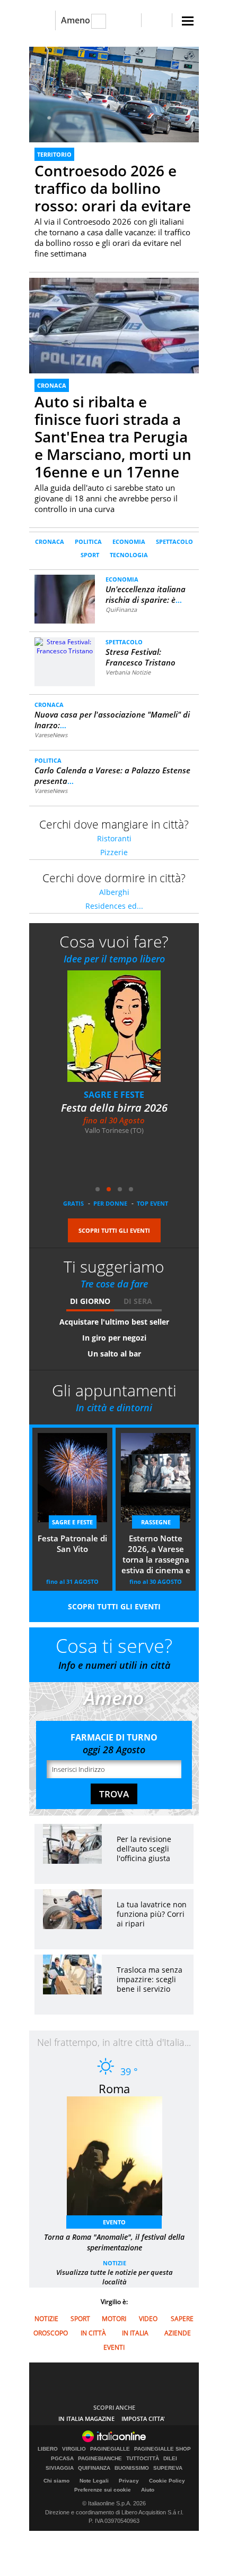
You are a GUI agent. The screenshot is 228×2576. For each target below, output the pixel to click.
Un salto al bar (114, 1354)
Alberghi (114, 892)
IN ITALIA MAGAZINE (86, 2419)
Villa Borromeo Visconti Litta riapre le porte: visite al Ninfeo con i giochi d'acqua (114, 1129)
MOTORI (114, 2319)
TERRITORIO (54, 154)
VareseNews (51, 735)
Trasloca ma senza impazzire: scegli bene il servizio (150, 1979)
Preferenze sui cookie (103, 2490)
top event (152, 1203)
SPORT (90, 555)
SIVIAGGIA (60, 2468)
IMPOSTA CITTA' (143, 2419)
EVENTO (114, 2222)
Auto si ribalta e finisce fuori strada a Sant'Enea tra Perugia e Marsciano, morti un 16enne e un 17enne (113, 437)
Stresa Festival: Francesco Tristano (141, 657)
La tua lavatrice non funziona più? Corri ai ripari (152, 1914)
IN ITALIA (135, 2333)
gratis (73, 1203)
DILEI (170, 2459)
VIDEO (148, 2319)
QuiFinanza (121, 609)
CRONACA (52, 385)
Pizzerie (114, 852)
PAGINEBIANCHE (100, 2459)
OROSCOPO (51, 2333)
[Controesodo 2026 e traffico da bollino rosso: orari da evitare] (114, 94)
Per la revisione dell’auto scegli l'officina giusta (144, 1849)
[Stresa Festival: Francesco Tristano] (65, 646)
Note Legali (94, 2481)
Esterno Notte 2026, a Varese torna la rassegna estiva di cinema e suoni (156, 1555)
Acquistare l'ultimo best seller (114, 1322)
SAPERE (182, 2319)
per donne (110, 1203)
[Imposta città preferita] (42, 20)
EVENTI (114, 2347)
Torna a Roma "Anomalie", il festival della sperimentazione (114, 2242)
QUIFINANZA (94, 2468)
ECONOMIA (129, 541)
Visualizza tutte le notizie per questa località (115, 2277)
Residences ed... (114, 906)
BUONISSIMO (132, 2468)
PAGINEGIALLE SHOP (163, 2449)
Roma (114, 2088)
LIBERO (48, 2449)
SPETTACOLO (174, 541)
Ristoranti (114, 838)
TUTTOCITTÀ (143, 2459)
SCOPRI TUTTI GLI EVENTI (114, 1230)
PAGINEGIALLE (110, 2449)
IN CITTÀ (93, 2333)
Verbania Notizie (128, 672)
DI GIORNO (90, 1301)
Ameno (76, 20)
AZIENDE (178, 2333)
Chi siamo (56, 2481)
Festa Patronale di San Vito (72, 1543)
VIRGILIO (74, 2449)
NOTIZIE (115, 2263)
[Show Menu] (188, 21)
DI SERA (138, 1301)
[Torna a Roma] (120, 2159)
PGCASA (62, 2459)
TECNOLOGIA (129, 555)
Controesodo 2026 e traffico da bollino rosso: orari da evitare (113, 188)
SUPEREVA (168, 2468)
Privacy (129, 2481)
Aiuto (148, 2490)
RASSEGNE (114, 1095)
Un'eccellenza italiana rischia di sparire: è (146, 594)
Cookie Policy (167, 2481)
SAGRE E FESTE (72, 1522)
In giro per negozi (114, 1338)
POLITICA (88, 541)
